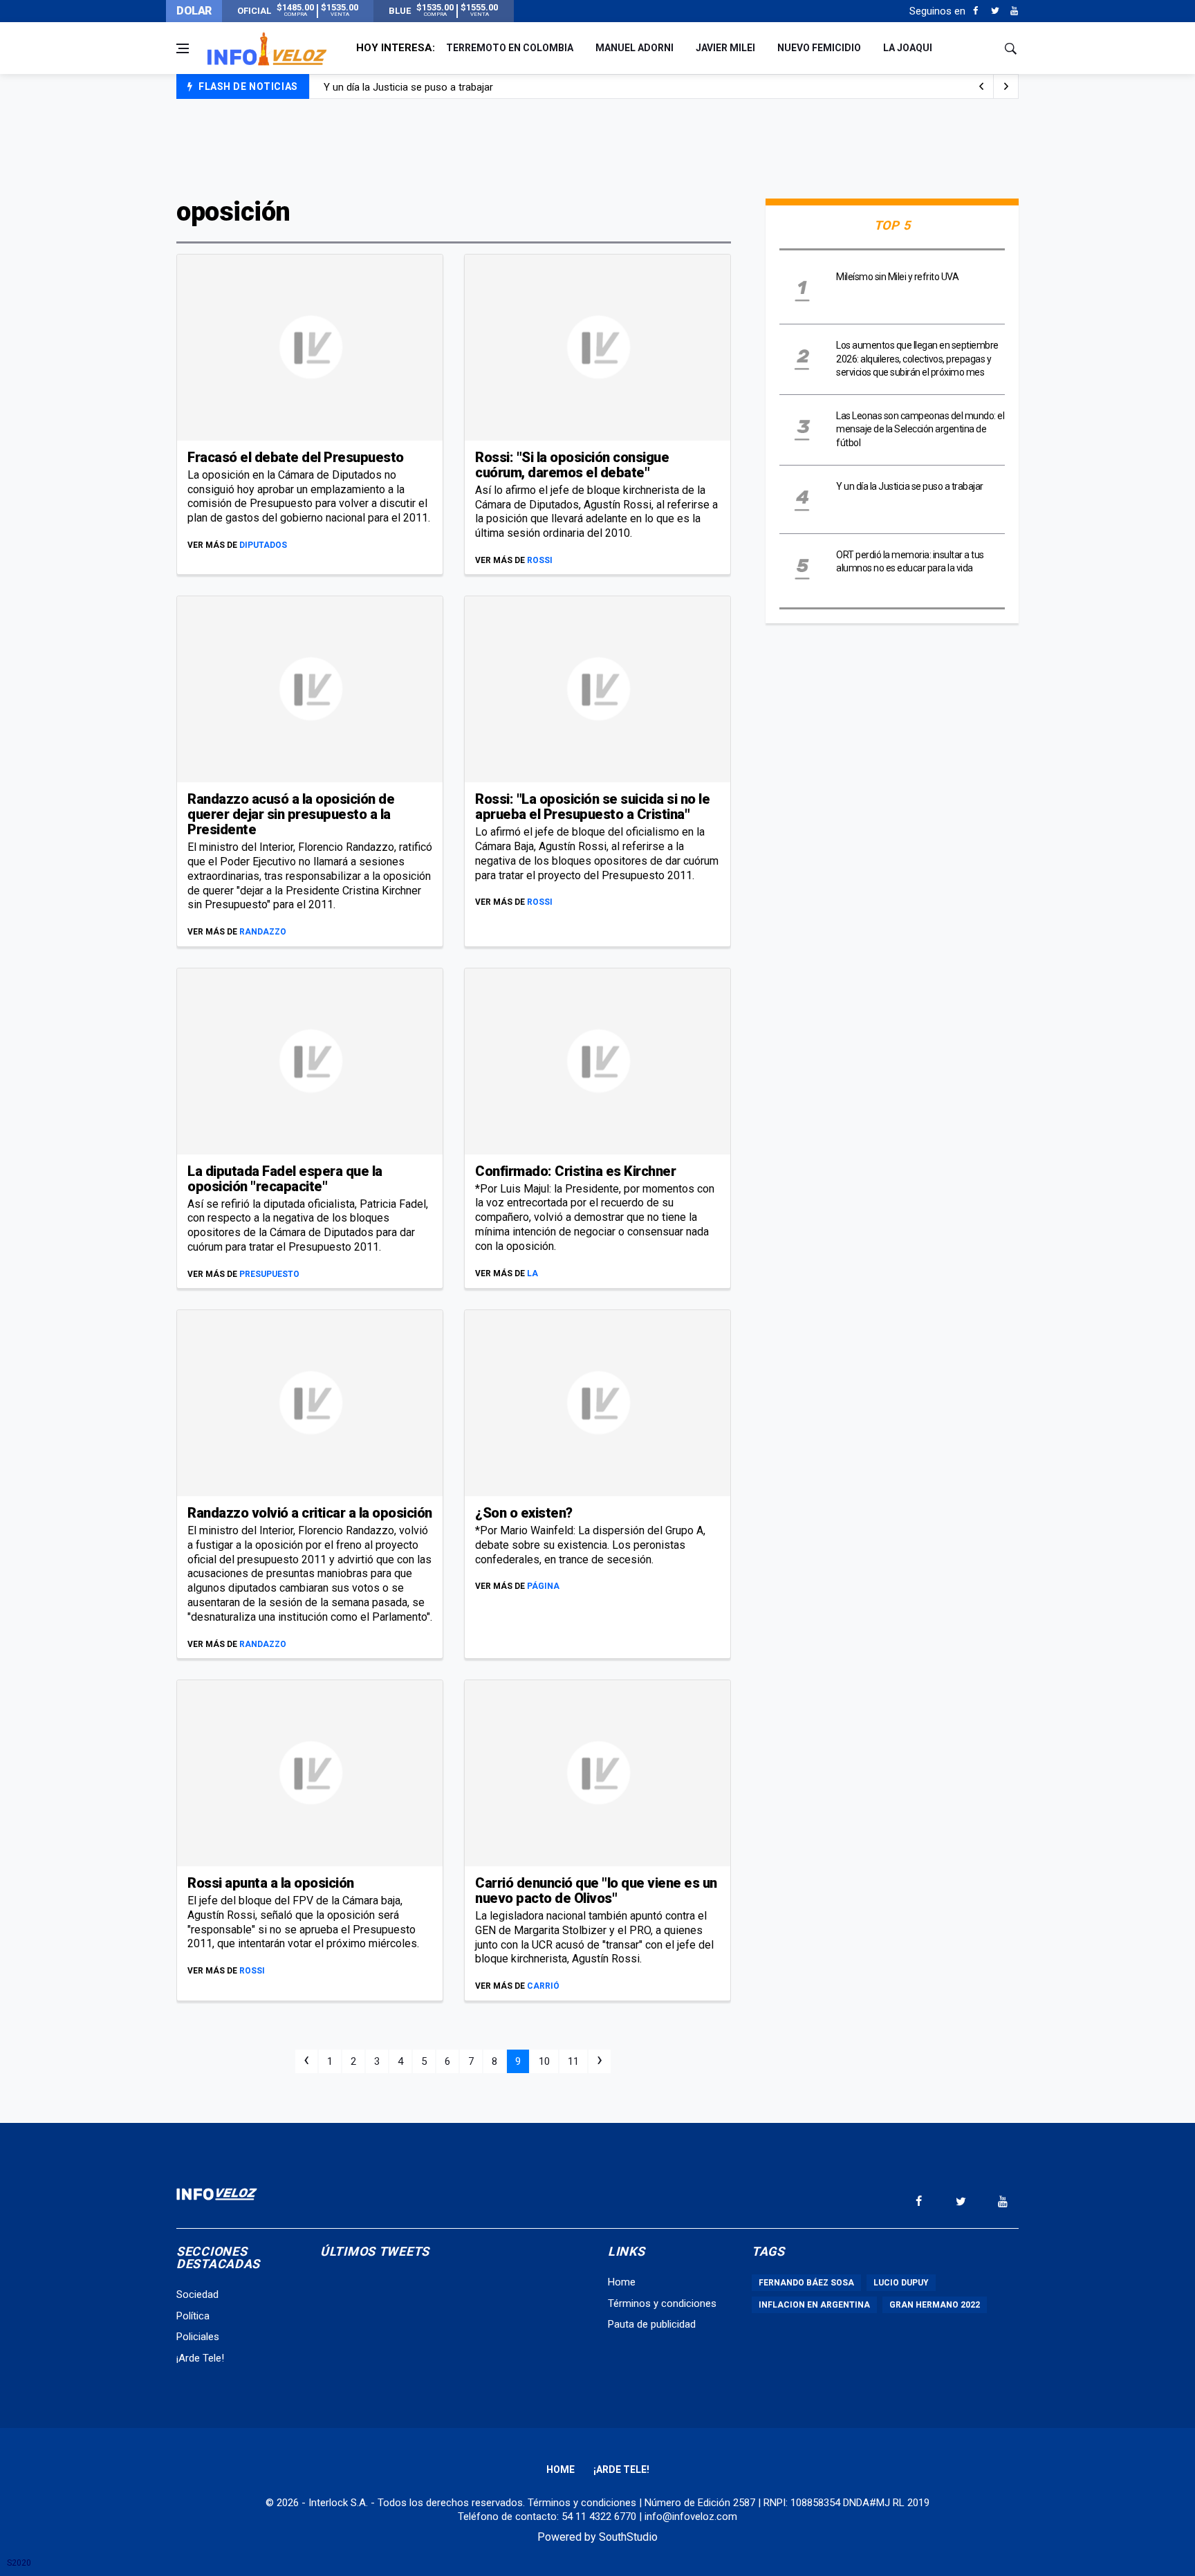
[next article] (981, 86)
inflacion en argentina (814, 2305)
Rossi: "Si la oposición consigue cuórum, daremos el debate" (572, 465)
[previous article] (1006, 86)
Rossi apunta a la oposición (271, 1883)
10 (544, 2061)
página (543, 1586)
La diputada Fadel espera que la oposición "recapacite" (285, 1179)
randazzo (263, 932)
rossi (540, 560)
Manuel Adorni (634, 48)
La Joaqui (908, 48)
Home (622, 2282)
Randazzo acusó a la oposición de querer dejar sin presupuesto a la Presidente (291, 814)
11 (573, 2061)
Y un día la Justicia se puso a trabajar (408, 87)
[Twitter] (995, 11)
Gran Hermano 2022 (935, 2305)
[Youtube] (1014, 11)
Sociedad (197, 2294)
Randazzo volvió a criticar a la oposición (310, 1513)
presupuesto (269, 1274)
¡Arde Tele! (200, 2358)
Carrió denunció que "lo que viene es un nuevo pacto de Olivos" (596, 1890)
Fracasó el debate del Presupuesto (296, 457)
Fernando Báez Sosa (806, 2283)
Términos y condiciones (662, 2303)
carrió (543, 1986)
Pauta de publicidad (652, 2324)
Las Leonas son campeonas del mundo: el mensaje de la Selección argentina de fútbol (920, 429)
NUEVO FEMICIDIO (819, 48)
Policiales (198, 2337)
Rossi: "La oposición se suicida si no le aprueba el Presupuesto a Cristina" (592, 807)
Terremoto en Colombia (510, 48)
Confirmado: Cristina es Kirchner (575, 1171)
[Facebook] (975, 11)
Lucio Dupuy (901, 2283)
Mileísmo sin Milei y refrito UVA (897, 277)
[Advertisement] (597, 147)
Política (193, 2316)
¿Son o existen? (524, 1513)
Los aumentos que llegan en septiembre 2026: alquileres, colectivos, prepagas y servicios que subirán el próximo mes (917, 359)
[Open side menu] (183, 48)
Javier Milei (725, 48)
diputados (263, 545)
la (532, 1273)
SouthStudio (628, 2537)
